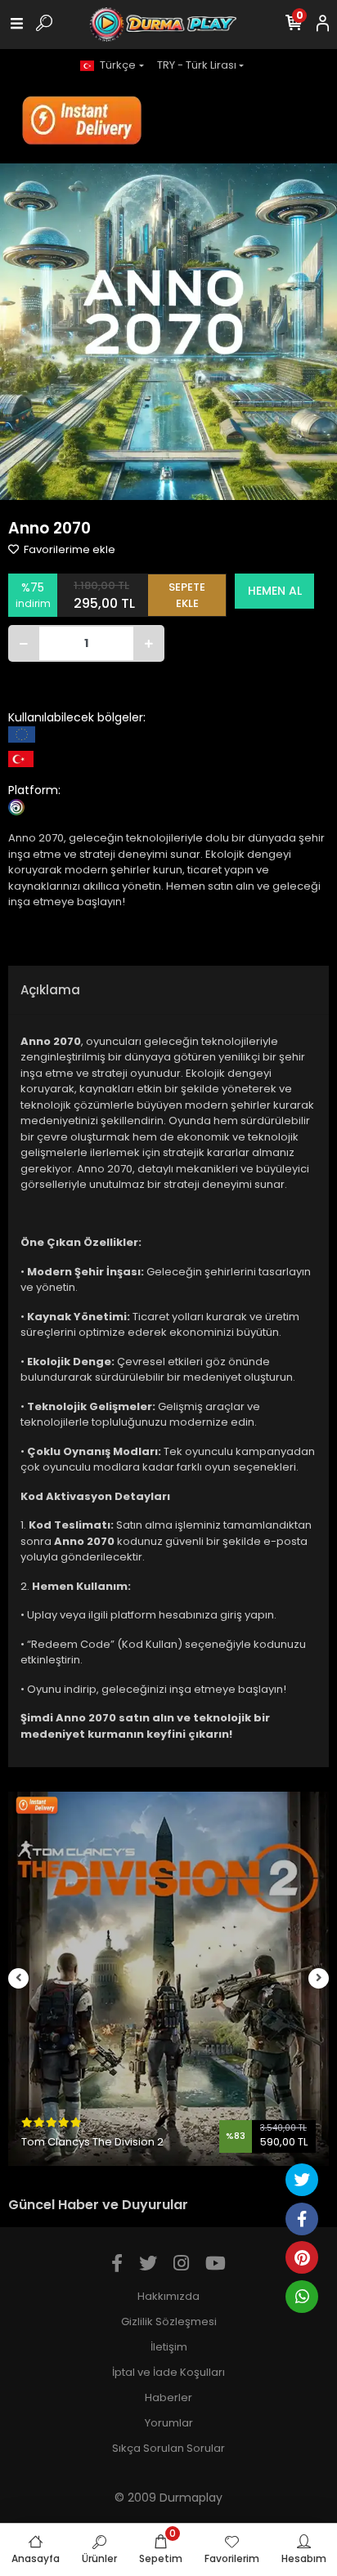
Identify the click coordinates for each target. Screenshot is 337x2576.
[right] (319, 1978)
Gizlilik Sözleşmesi (169, 2322)
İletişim (169, 2347)
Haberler (168, 2397)
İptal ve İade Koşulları (168, 2372)
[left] (19, 1978)
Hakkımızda (168, 2296)
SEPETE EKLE (187, 595)
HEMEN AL (275, 591)
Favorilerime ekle (68, 549)
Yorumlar (169, 2423)
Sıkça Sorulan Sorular (168, 2448)
